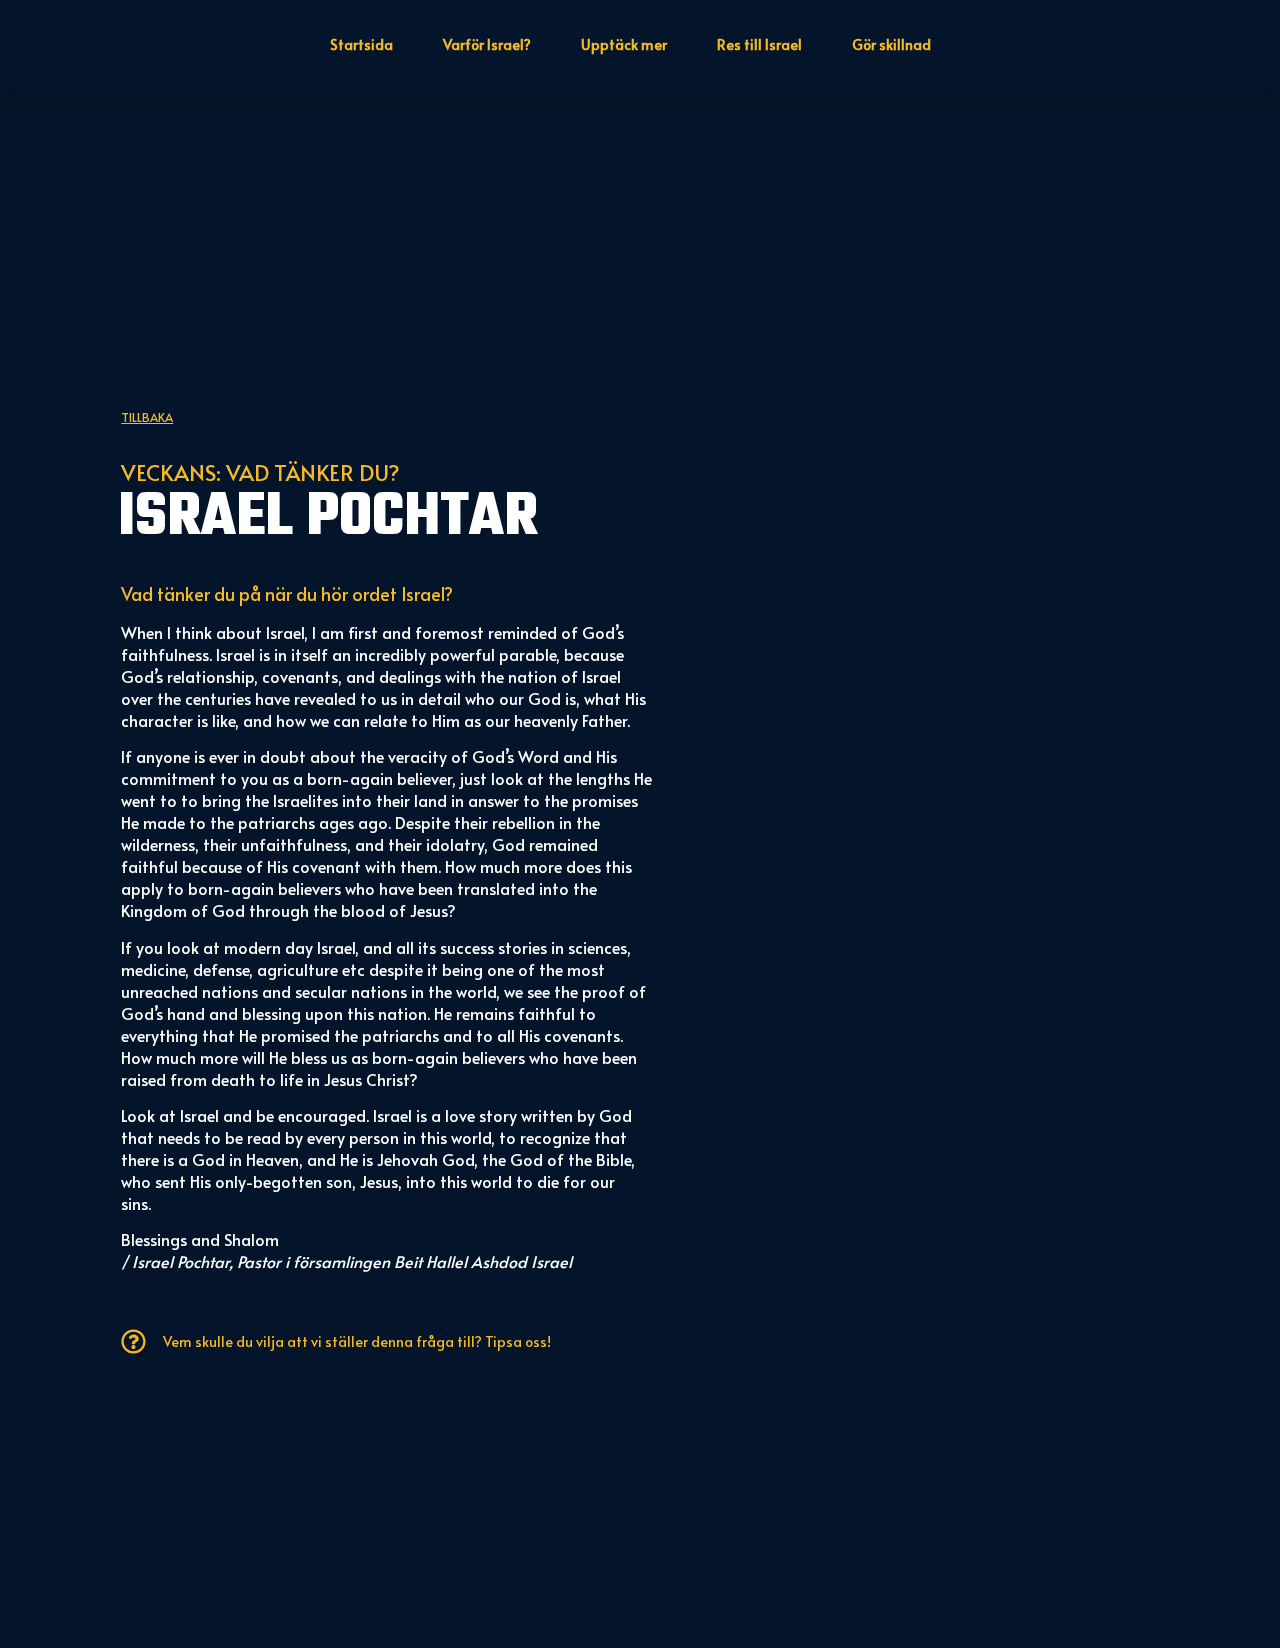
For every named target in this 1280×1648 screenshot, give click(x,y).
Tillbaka (147, 417)
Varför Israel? (487, 44)
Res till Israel (759, 44)
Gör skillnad (891, 44)
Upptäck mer (624, 44)
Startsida (361, 44)
